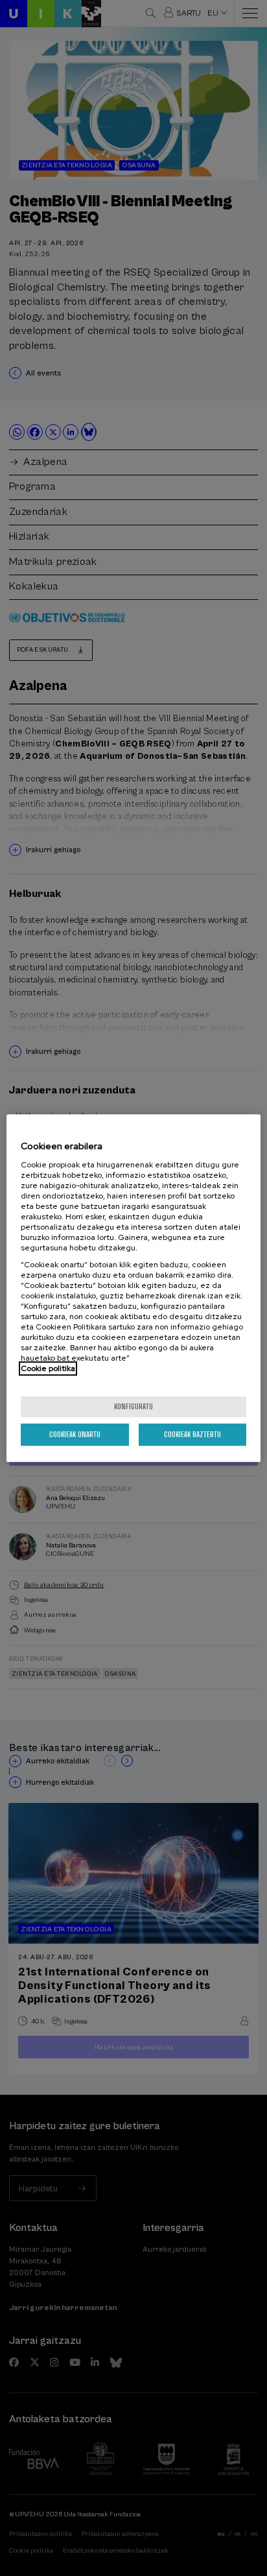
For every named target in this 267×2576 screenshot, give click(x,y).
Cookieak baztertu (192, 1434)
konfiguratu (133, 1406)
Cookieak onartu (75, 1434)
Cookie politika (48, 1368)
